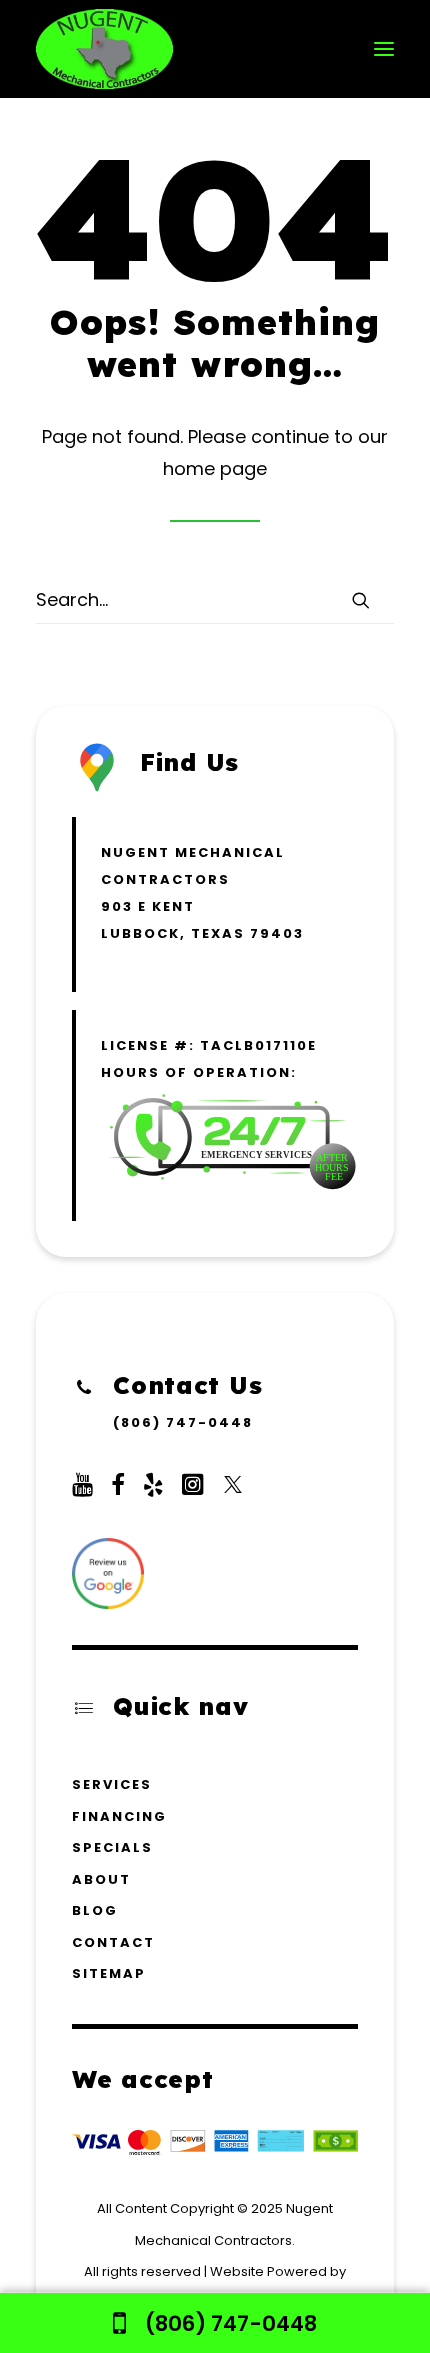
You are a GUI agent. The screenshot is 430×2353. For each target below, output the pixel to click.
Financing (119, 1816)
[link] (215, 2323)
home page (215, 468)
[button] (384, 49)
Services (112, 1784)
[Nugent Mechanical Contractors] (104, 49)
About (101, 1879)
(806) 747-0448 (183, 1422)
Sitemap (109, 1973)
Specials (112, 1847)
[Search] (215, 600)
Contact (113, 1942)
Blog (95, 1910)
